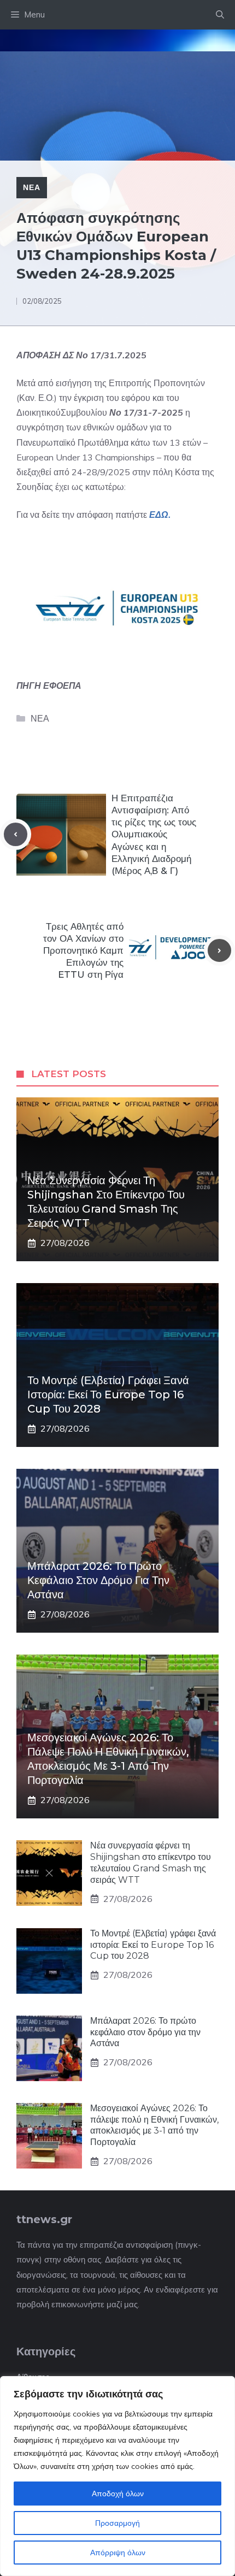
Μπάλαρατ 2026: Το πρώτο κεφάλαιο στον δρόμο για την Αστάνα (98, 1580)
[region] (117, 2476)
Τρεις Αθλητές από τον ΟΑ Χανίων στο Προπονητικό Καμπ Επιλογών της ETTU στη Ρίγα (83, 950)
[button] (220, 15)
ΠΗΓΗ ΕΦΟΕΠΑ (49, 686)
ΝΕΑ (32, 187)
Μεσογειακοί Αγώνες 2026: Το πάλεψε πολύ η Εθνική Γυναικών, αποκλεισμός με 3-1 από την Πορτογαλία (154, 2125)
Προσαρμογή (117, 2523)
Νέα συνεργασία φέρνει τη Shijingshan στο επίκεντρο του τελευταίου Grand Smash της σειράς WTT (151, 1862)
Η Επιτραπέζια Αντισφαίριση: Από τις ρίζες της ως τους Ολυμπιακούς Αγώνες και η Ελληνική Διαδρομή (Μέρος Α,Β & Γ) (154, 834)
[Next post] (219, 951)
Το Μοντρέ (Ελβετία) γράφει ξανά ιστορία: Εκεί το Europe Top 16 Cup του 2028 (108, 1395)
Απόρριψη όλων (118, 2553)
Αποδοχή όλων (118, 2494)
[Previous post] (16, 834)
